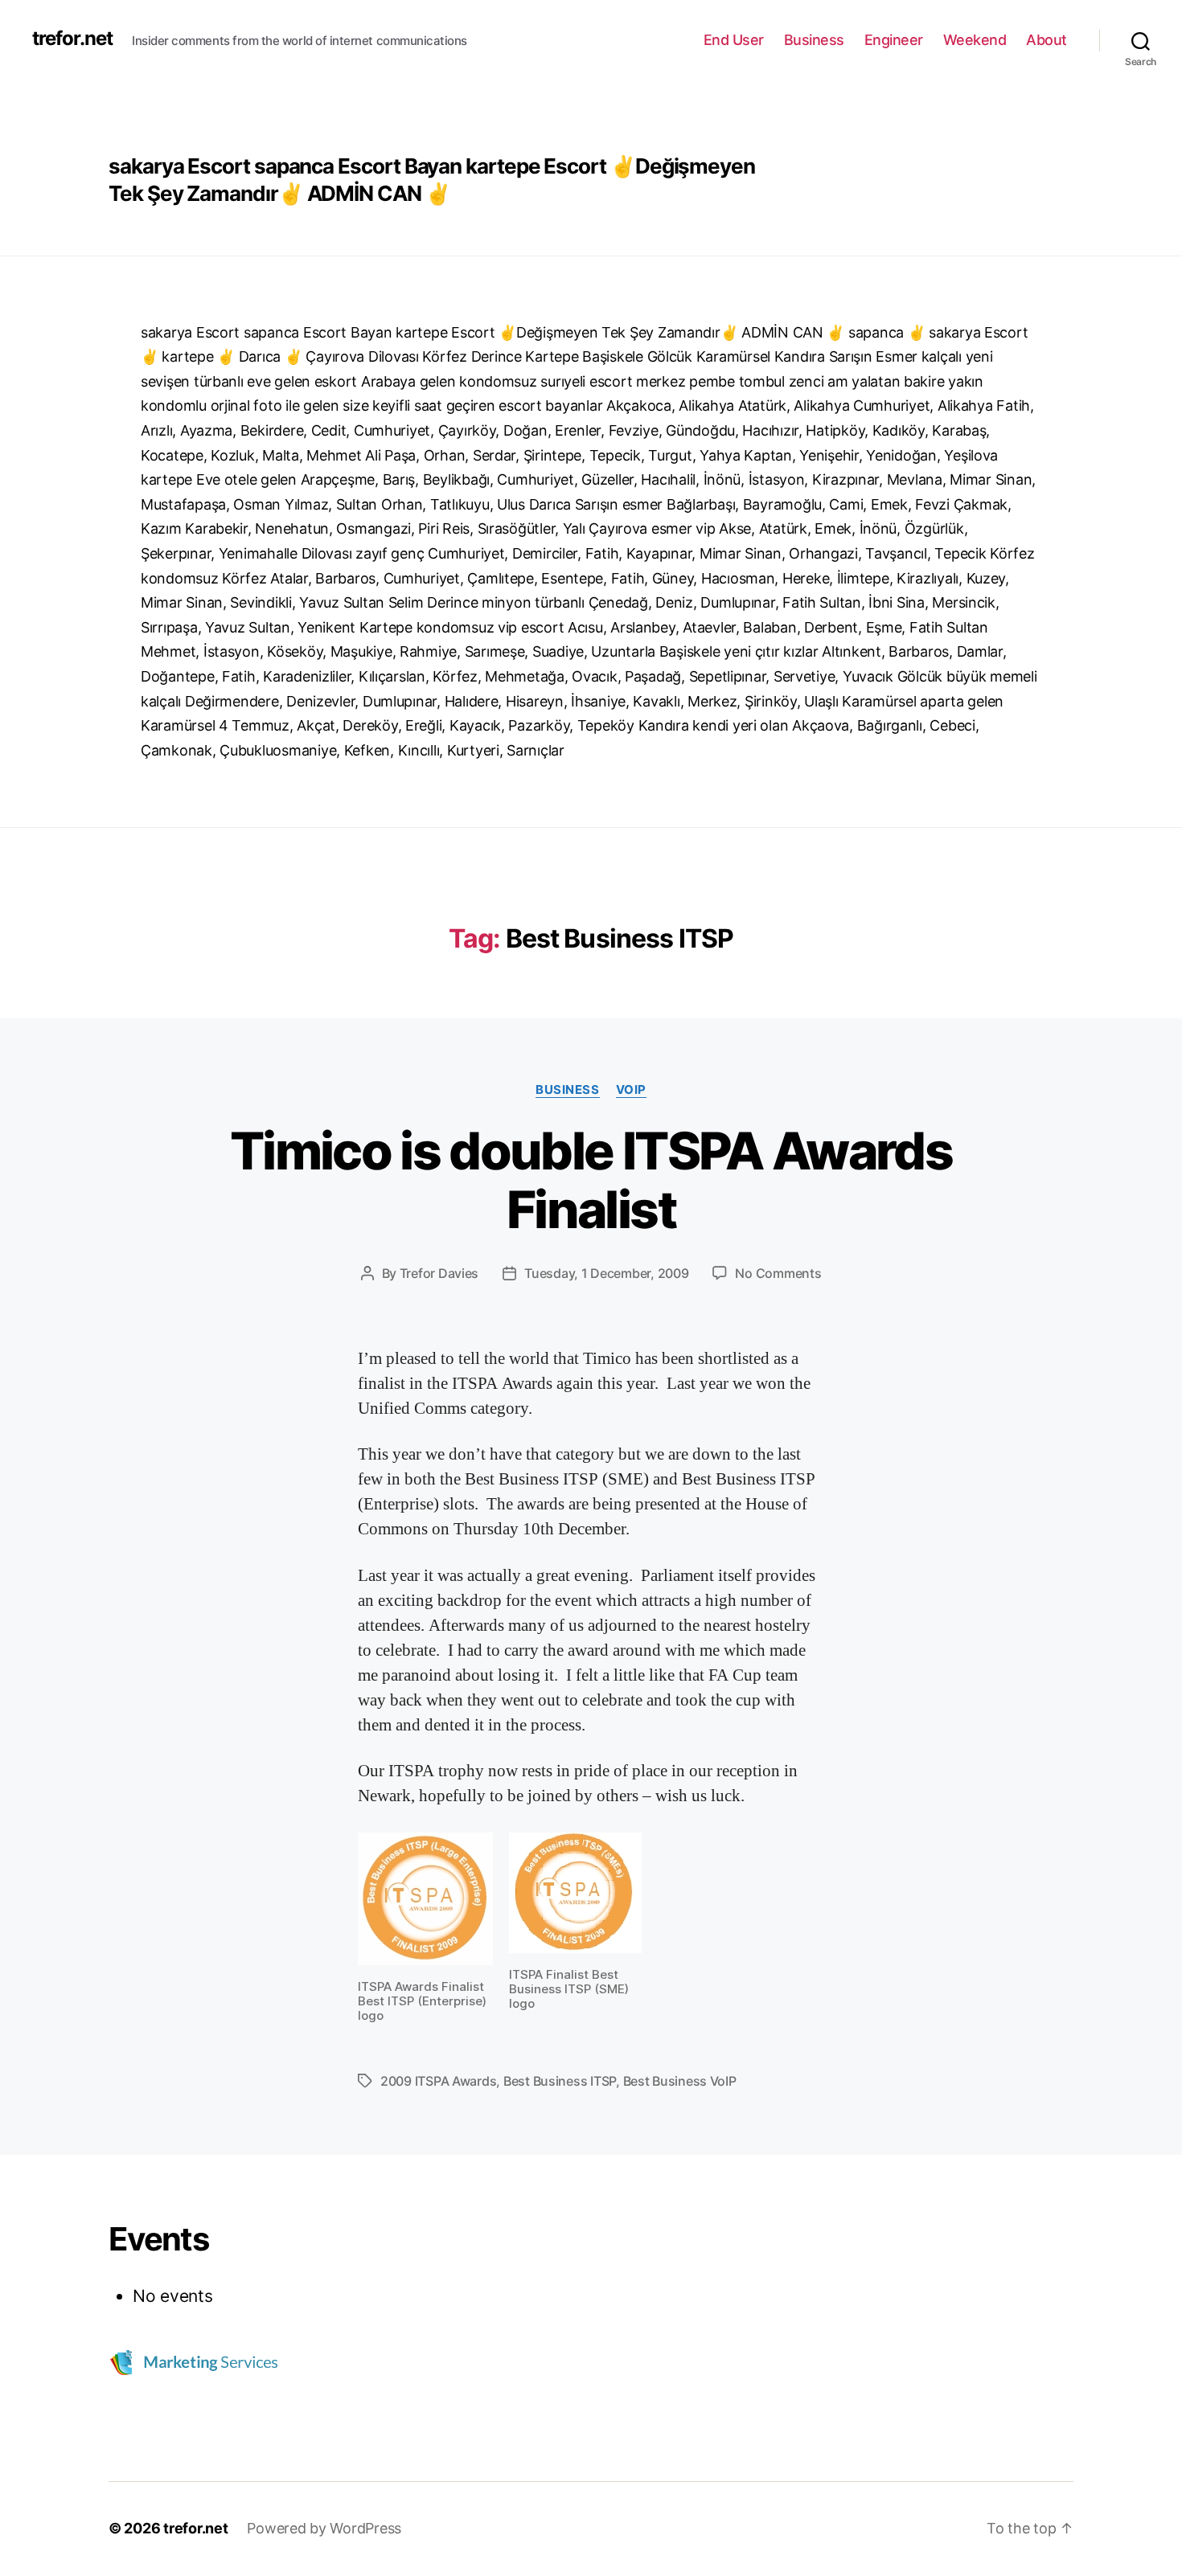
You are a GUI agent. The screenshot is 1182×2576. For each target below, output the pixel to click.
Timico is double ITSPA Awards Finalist (591, 1180)
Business (814, 40)
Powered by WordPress (324, 2528)
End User (734, 40)
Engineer (894, 40)
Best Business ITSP (560, 2081)
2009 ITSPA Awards (438, 2081)
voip (631, 1090)
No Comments (778, 1273)
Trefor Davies (439, 1273)
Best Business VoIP (680, 2081)
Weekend (975, 40)
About (1047, 40)
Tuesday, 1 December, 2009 (606, 1273)
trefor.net (72, 39)
